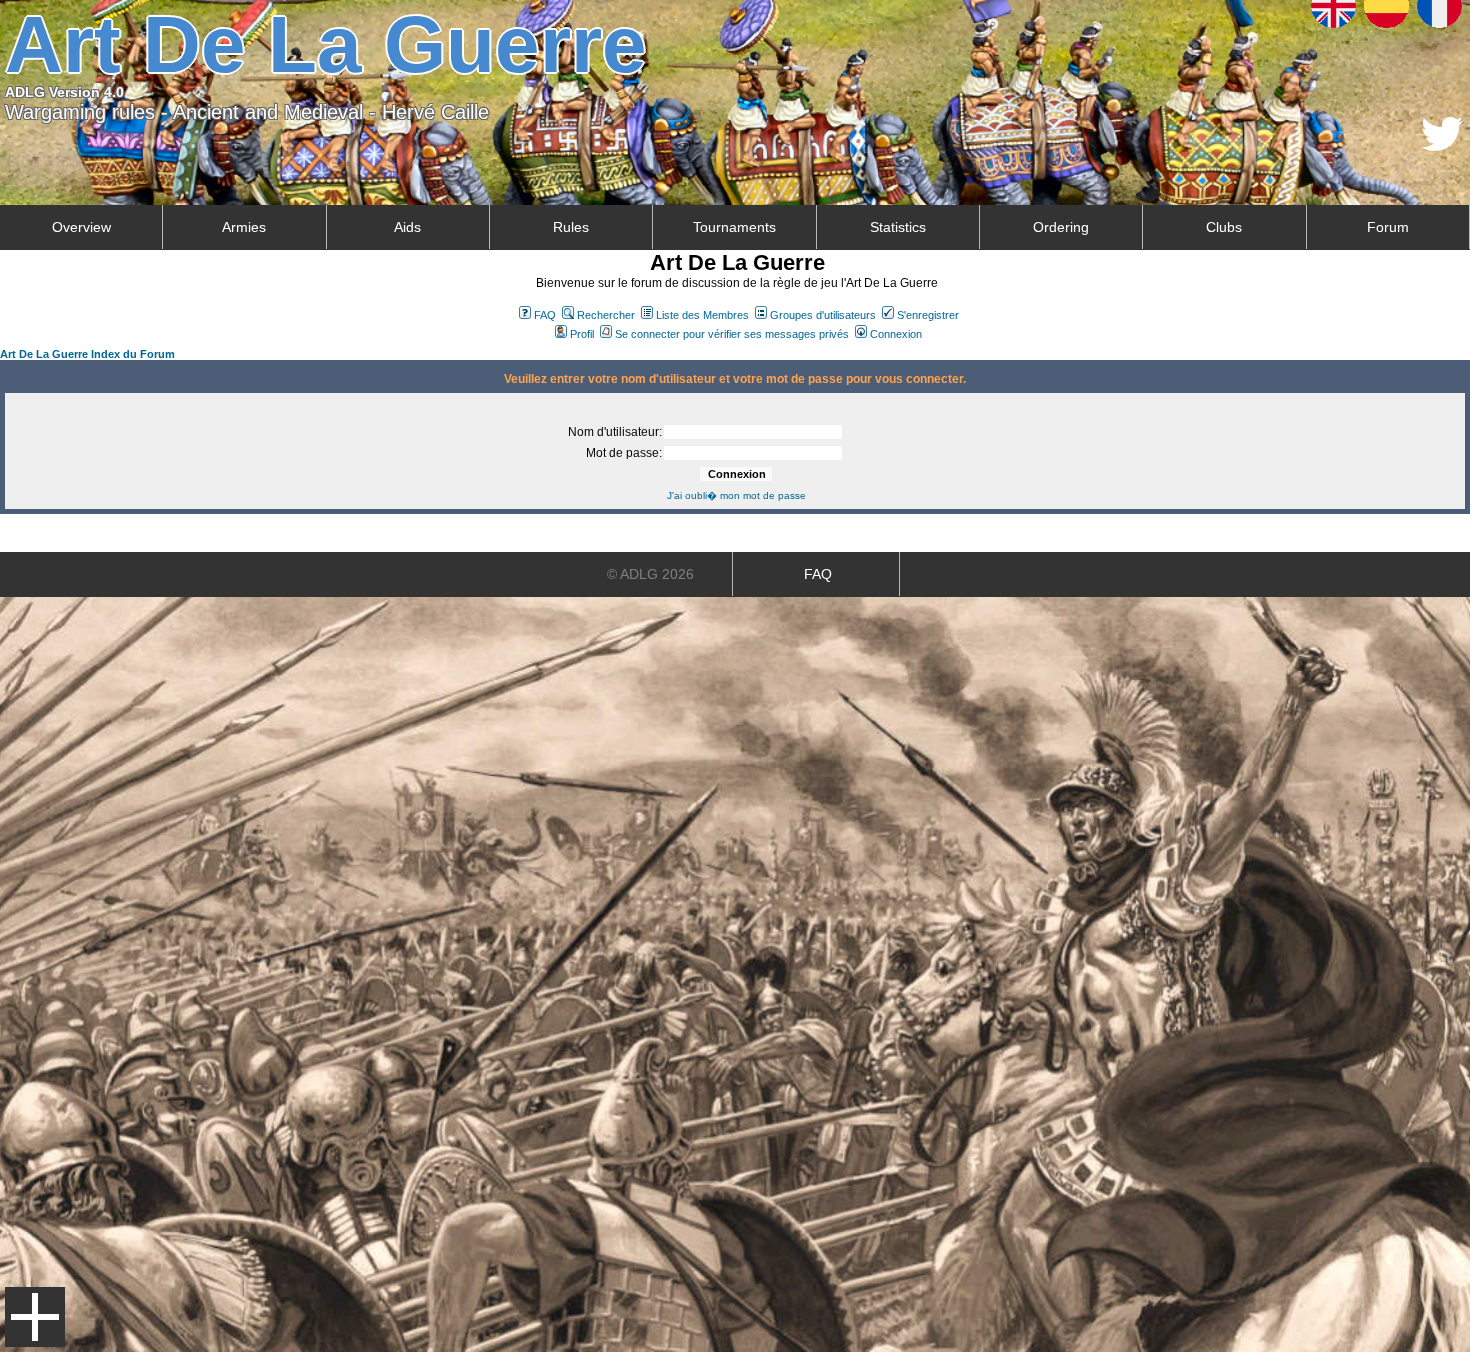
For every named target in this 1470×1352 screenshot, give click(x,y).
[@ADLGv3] (1442, 145)
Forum (1388, 227)
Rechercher (606, 315)
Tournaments (734, 227)
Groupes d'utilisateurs (823, 315)
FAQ (545, 315)
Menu (35, 1317)
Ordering (1061, 227)
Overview (81, 227)
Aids (407, 227)
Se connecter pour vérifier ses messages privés (732, 334)
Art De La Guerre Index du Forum (87, 354)
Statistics (898, 227)
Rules (571, 227)
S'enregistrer (928, 315)
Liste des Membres (702, 315)
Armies (244, 227)
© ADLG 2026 (650, 574)
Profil (582, 334)
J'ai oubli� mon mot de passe (736, 495)
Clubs (1224, 227)
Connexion (896, 334)
